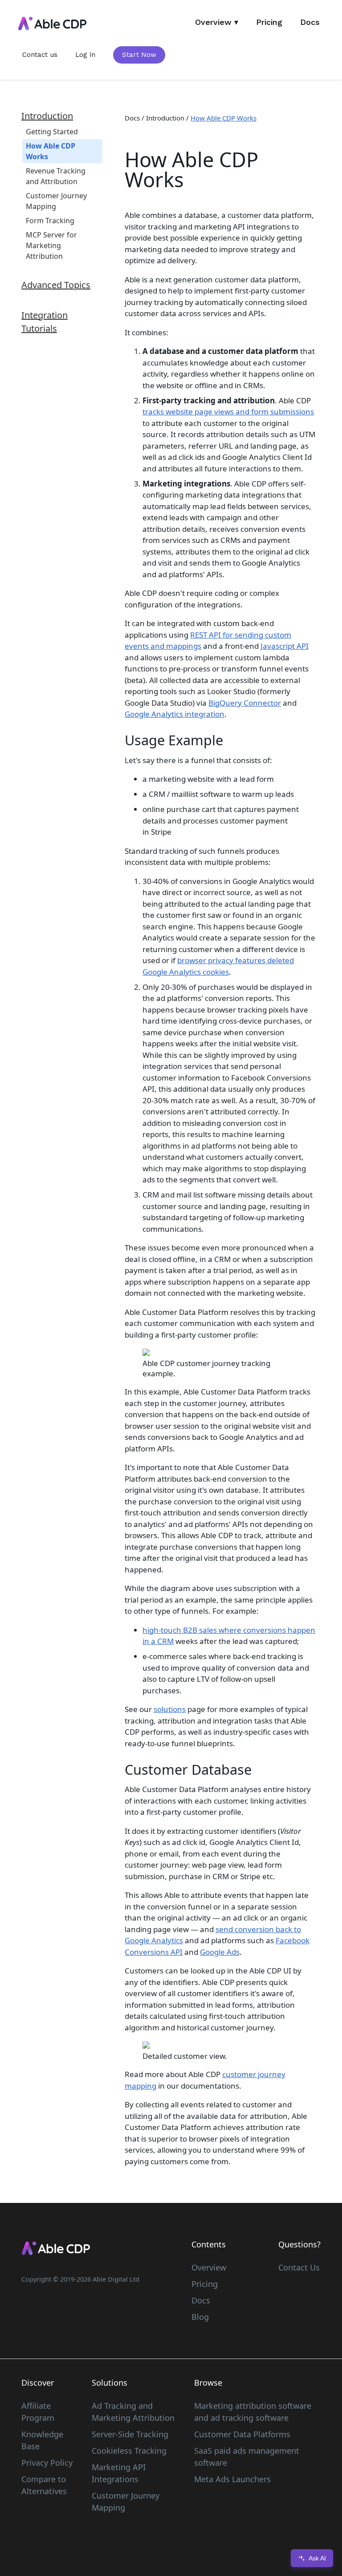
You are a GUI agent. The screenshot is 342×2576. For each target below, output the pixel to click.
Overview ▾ (217, 22)
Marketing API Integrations (119, 2473)
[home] (52, 24)
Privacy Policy (47, 2463)
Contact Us (299, 2267)
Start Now (139, 55)
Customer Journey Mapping (126, 2502)
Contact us (40, 55)
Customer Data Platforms (242, 2434)
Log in (85, 55)
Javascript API (285, 646)
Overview (209, 2267)
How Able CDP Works (224, 118)
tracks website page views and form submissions (228, 412)
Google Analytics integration (175, 714)
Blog (200, 2317)
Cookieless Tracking (129, 2451)
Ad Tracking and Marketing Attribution (133, 2412)
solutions (170, 1709)
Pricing (269, 22)
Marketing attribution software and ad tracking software (253, 2412)
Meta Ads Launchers (232, 2479)
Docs (310, 22)
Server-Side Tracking (130, 2434)
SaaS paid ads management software (247, 2457)
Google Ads (220, 1952)
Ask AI (317, 2558)
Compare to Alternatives (44, 2485)
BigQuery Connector (245, 703)
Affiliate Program (38, 2412)
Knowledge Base (42, 2440)
